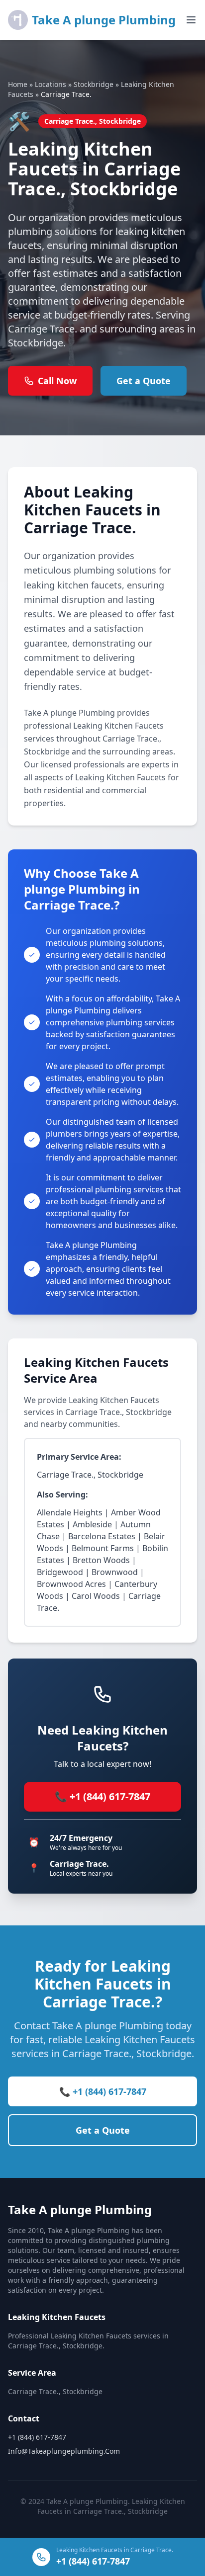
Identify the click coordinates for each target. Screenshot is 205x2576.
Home (18, 84)
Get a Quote (144, 381)
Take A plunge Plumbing (104, 20)
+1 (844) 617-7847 (37, 2437)
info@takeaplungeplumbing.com (64, 2451)
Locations (51, 84)
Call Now (57, 381)
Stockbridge (94, 84)
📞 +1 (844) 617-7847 (102, 1796)
